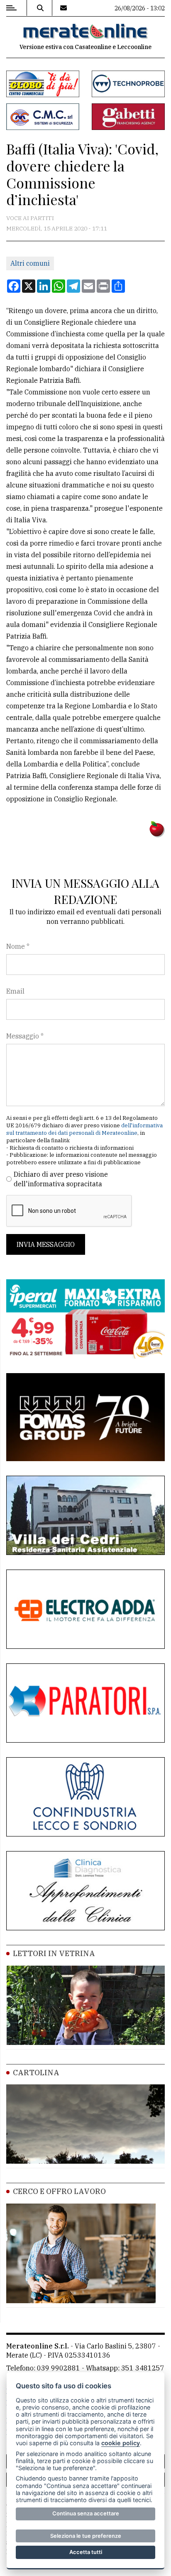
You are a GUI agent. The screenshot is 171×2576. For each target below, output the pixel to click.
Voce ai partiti (30, 218)
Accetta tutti (86, 2552)
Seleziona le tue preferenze (86, 2536)
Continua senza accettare (86, 2513)
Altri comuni (30, 263)
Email (15, 991)
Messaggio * (25, 1036)
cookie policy (121, 2443)
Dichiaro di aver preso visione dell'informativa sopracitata (61, 1179)
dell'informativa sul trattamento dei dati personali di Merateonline (84, 1129)
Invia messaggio (46, 1244)
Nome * (18, 946)
